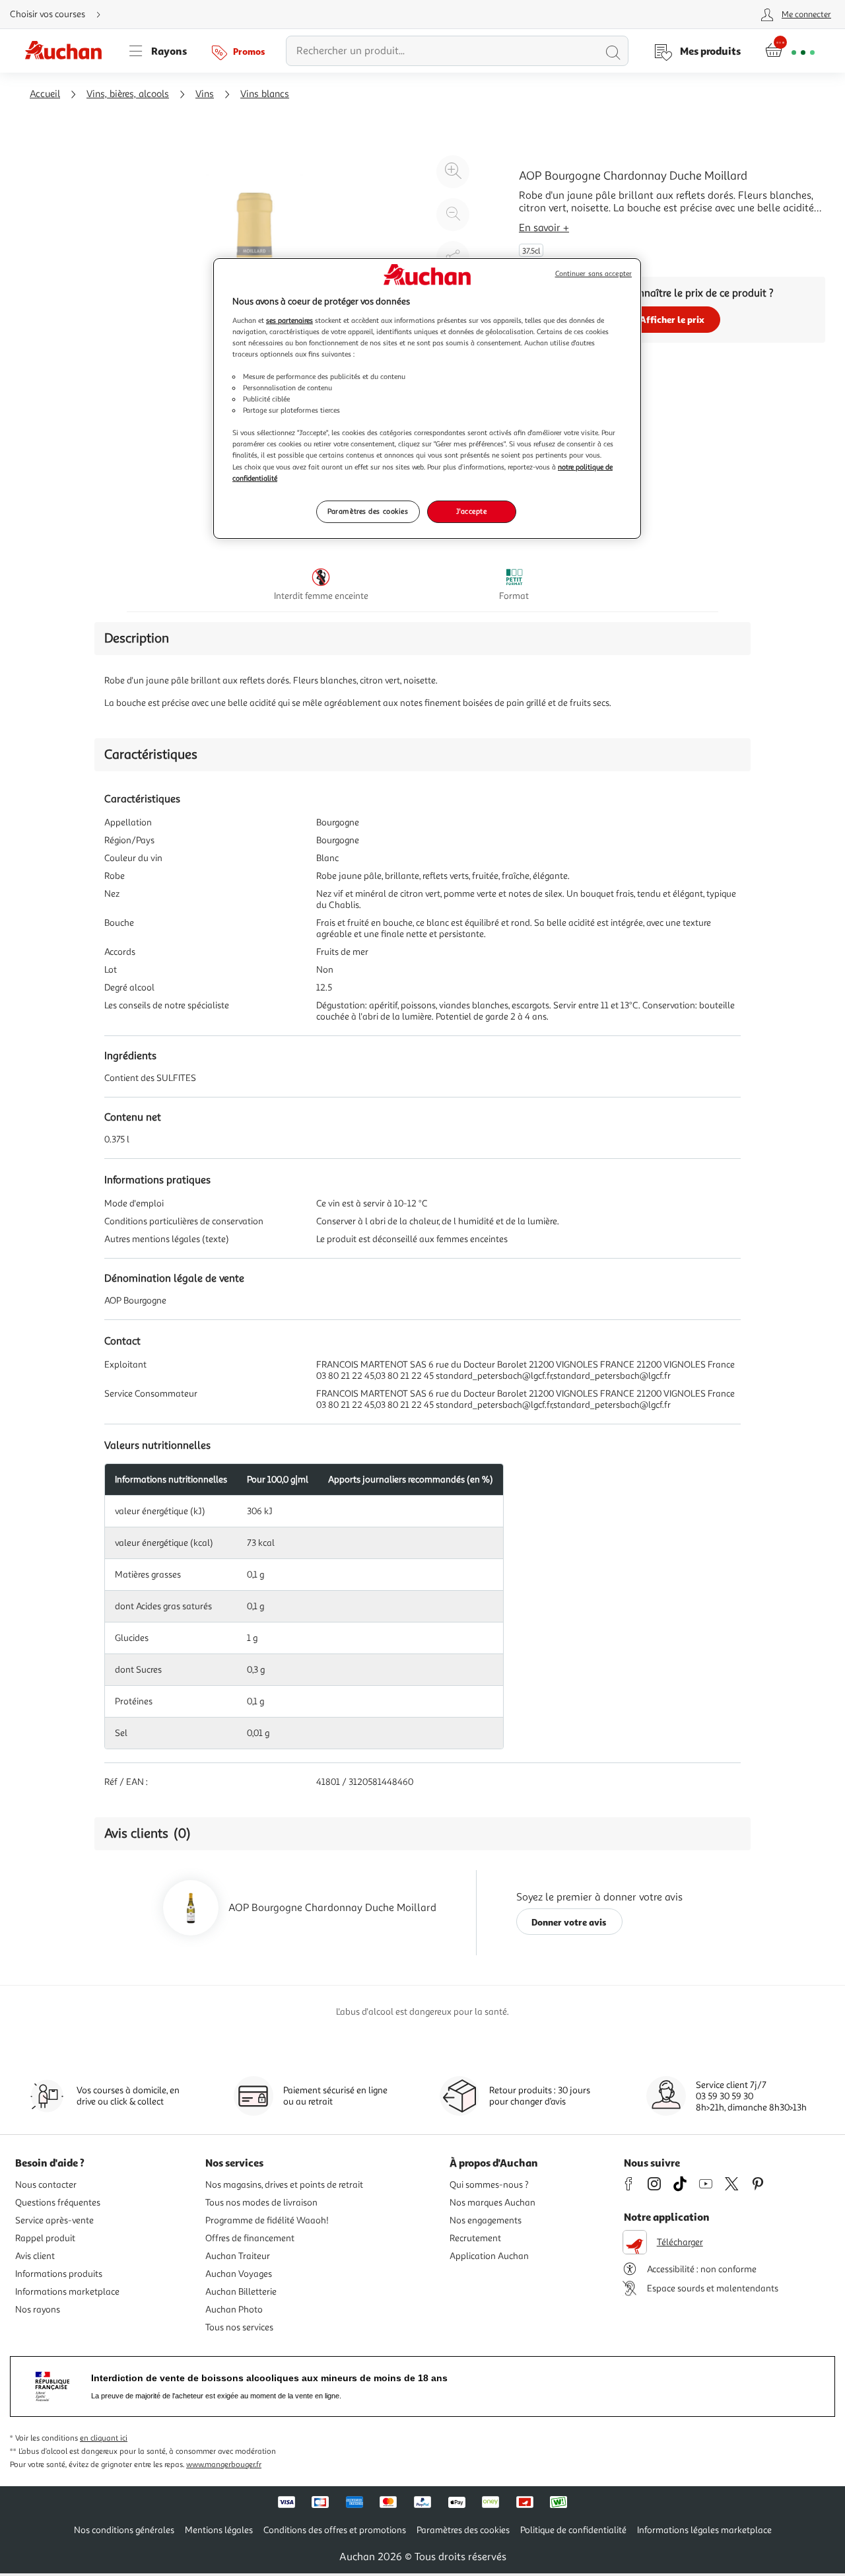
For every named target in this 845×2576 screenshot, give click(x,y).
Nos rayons (38, 2310)
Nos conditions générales (124, 2530)
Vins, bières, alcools (128, 94)
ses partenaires (289, 320)
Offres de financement (250, 2238)
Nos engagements (486, 2220)
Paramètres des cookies (368, 511)
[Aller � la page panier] (790, 51)
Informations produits (59, 2274)
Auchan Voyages (239, 2274)
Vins (205, 94)
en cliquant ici (104, 2438)
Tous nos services (239, 2327)
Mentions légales (219, 2530)
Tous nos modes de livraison (261, 2203)
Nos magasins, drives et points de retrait (284, 2185)
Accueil (45, 94)
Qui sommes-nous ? (489, 2185)
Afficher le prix (672, 319)
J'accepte (471, 511)
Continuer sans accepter (593, 274)
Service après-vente (54, 2220)
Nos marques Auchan (492, 2203)
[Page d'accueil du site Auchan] (68, 51)
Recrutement (475, 2238)
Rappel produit (45, 2238)
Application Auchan (489, 2256)
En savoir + (544, 228)
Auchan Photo (234, 2310)
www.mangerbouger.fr (224, 2465)
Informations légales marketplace (704, 2530)
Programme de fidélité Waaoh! (267, 2220)
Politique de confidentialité (573, 2530)
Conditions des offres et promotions (335, 2530)
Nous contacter (46, 2185)
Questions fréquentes (58, 2203)
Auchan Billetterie (241, 2292)
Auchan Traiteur (238, 2256)
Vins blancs (265, 94)
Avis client (35, 2256)
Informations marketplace (67, 2292)
